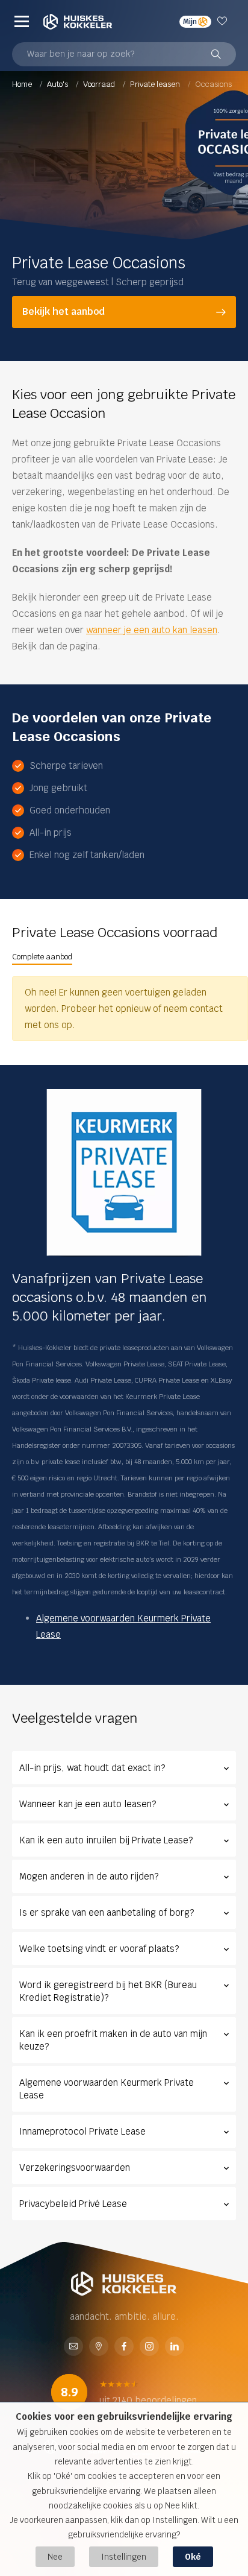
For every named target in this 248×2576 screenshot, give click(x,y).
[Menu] (22, 21)
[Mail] (73, 2347)
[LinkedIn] (175, 2347)
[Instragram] (149, 2347)
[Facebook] (124, 2347)
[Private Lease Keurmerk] (124, 1173)
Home (23, 84)
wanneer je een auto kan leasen (152, 630)
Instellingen (124, 2557)
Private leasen (156, 84)
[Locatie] (99, 2347)
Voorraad (100, 84)
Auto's (58, 84)
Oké (193, 2557)
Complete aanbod (42, 957)
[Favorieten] (224, 21)
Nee (55, 2557)
